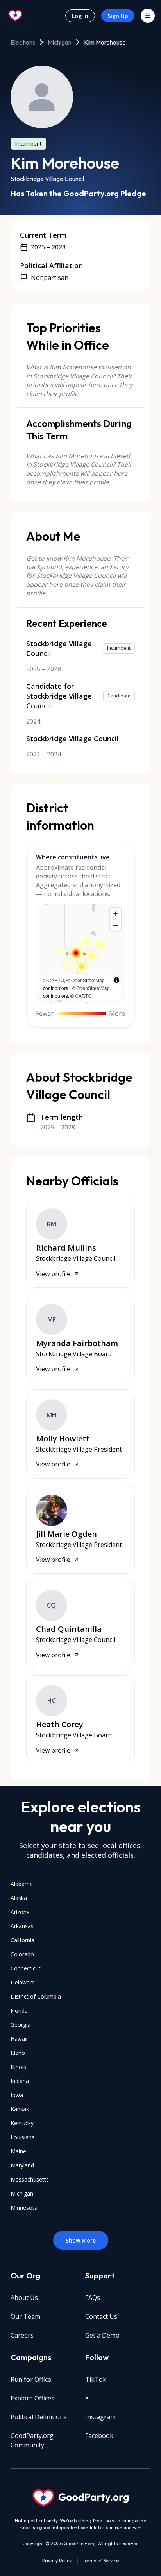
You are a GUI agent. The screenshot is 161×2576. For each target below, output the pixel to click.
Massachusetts (30, 2179)
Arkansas (22, 1926)
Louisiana (23, 2137)
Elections (23, 42)
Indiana (20, 2081)
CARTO (56, 980)
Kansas (20, 2109)
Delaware (23, 1982)
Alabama (22, 1884)
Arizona (20, 1912)
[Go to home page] (16, 16)
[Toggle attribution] (116, 980)
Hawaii (19, 2039)
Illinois (18, 2067)
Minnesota (24, 2208)
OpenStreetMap (88, 980)
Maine (18, 2151)
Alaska (19, 1898)
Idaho (18, 2053)
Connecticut (26, 1968)
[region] (81, 954)
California (22, 1940)
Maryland (22, 2165)
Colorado (22, 1954)
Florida (19, 2010)
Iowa (17, 2095)
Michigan (60, 42)
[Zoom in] (115, 914)
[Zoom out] (115, 925)
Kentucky (22, 2123)
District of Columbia (36, 1996)
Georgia (21, 2025)
